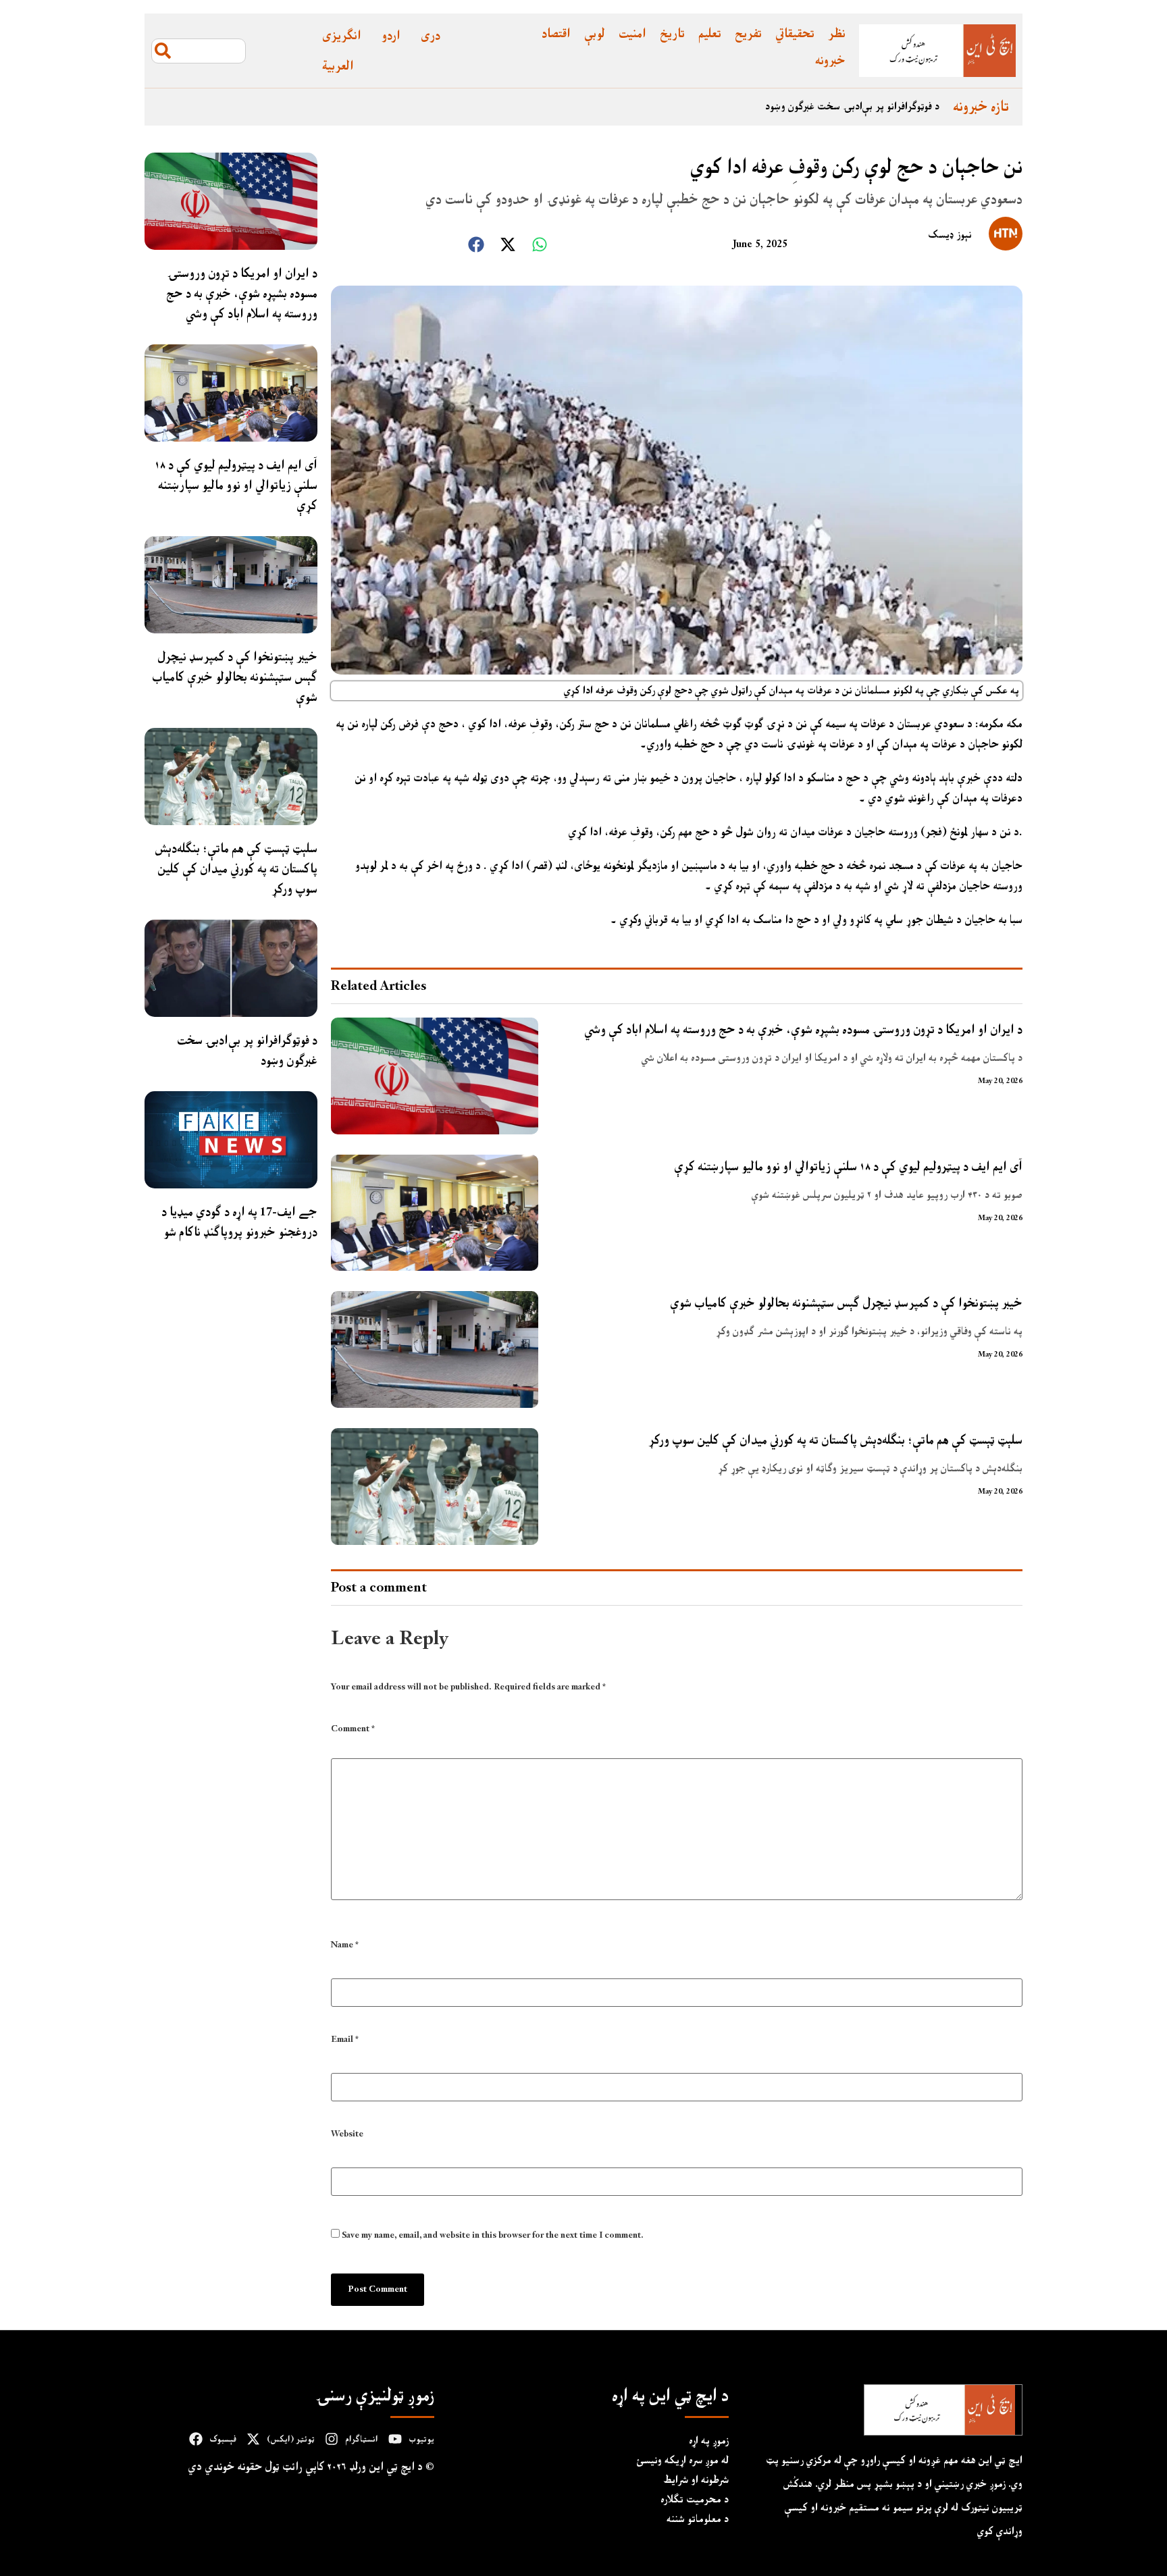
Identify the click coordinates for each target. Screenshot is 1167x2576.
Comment (353, 1731)
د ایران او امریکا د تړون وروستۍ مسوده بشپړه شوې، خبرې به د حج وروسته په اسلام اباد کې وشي (242, 293)
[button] (476, 244)
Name (345, 1945)
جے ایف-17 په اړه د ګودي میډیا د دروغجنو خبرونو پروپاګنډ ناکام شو (239, 1222)
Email (345, 2040)
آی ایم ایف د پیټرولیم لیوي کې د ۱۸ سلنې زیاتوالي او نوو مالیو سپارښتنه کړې (236, 485)
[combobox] (199, 51)
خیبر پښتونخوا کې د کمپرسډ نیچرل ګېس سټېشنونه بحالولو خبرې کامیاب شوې (235, 677)
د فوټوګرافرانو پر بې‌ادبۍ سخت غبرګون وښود (852, 107)
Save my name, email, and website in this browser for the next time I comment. (493, 2236)
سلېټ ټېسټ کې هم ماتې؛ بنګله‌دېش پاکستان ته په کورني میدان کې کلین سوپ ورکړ (236, 869)
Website (347, 2134)
